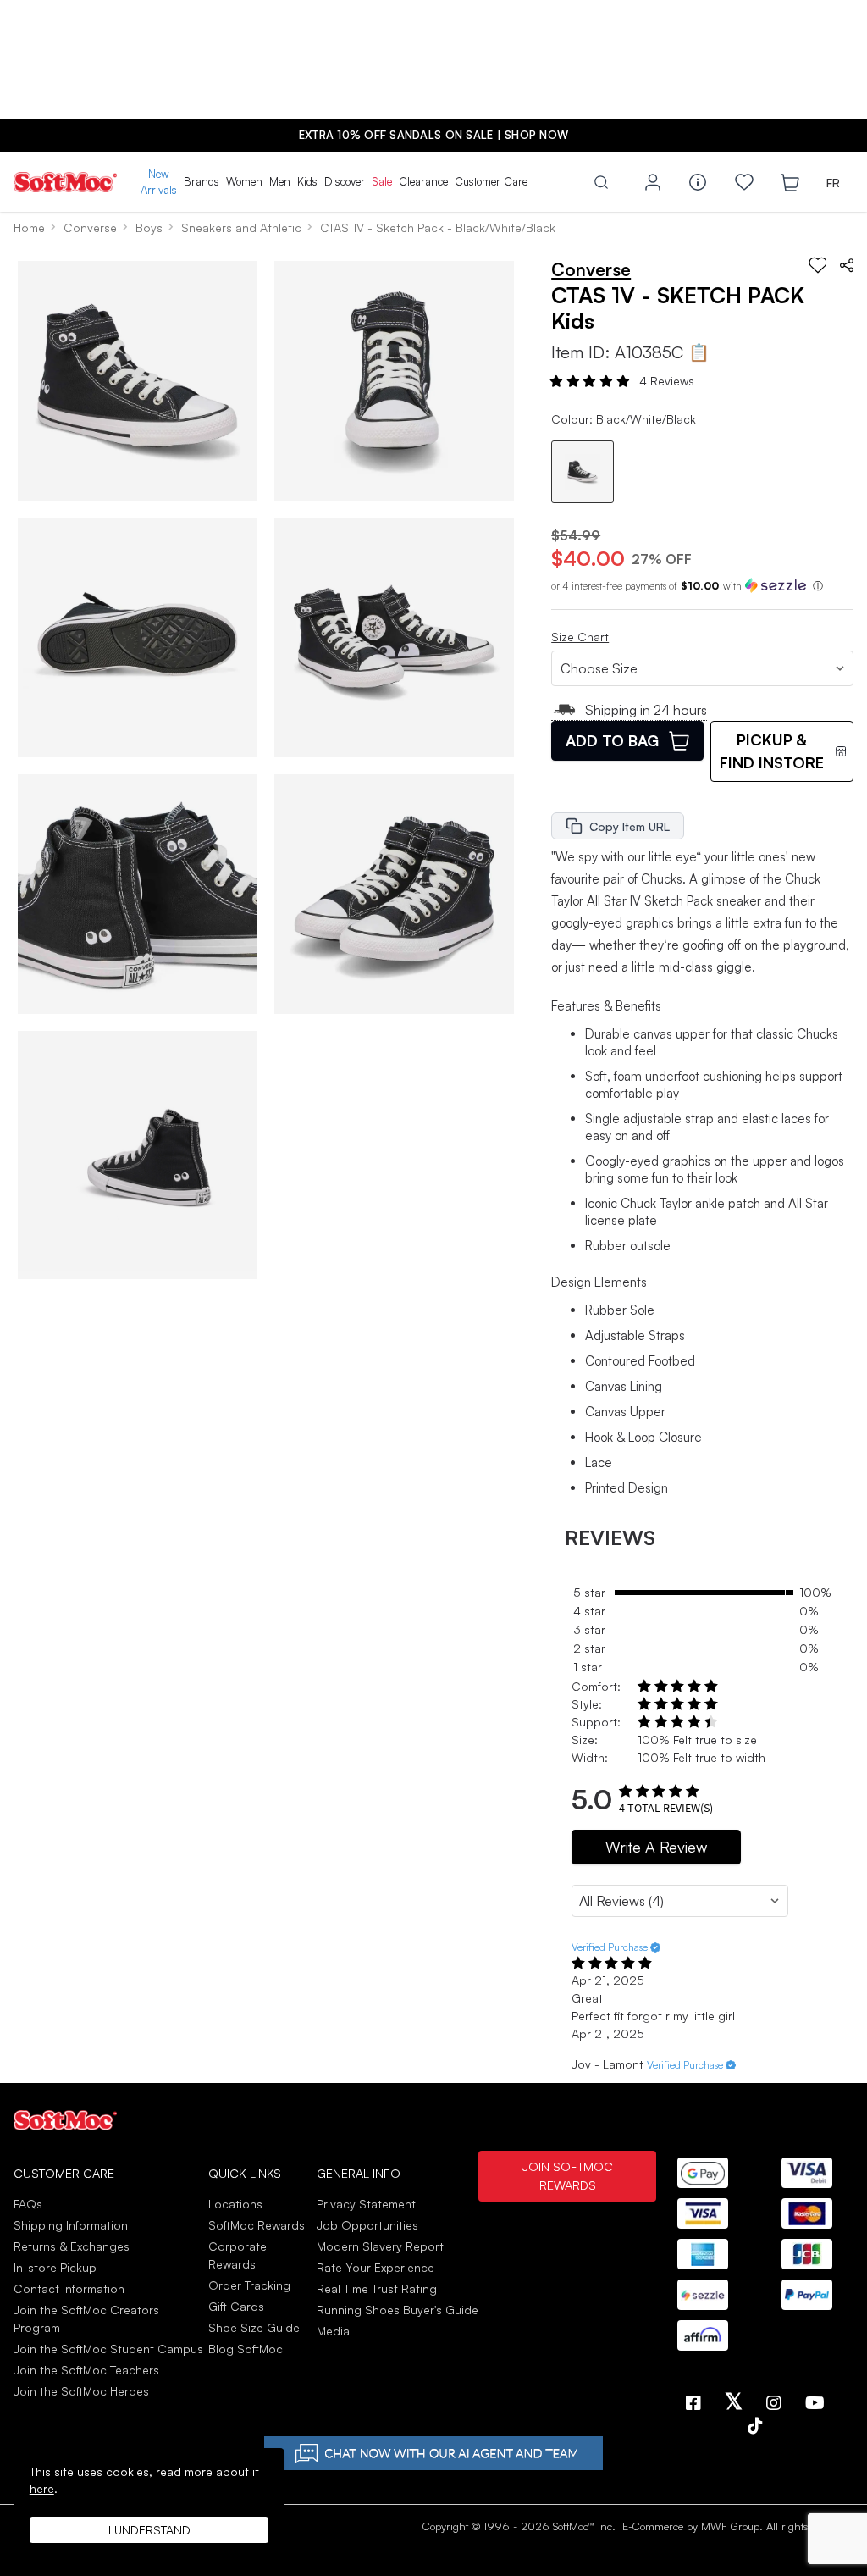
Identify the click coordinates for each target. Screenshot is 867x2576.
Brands (202, 181)
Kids (307, 181)
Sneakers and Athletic (241, 227)
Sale (382, 181)
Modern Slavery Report (380, 2246)
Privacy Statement (366, 2204)
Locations (235, 2204)
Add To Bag (612, 740)
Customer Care (491, 181)
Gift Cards (236, 2306)
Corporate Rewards (237, 2255)
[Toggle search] (601, 182)
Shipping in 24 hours (646, 710)
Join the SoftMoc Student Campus (108, 2349)
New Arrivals (159, 182)
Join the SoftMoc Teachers (86, 2370)
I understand (149, 2530)
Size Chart (580, 637)
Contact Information (69, 2288)
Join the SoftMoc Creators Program (86, 2318)
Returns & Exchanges (72, 2246)
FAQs (28, 2204)
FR (833, 183)
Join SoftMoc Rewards (567, 2175)
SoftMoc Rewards (257, 2225)
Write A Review (656, 1847)
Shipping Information (71, 2225)
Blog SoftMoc (246, 2349)
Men (280, 181)
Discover (345, 181)
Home (29, 227)
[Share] (847, 265)
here (42, 2488)
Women (244, 181)
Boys (149, 227)
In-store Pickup (55, 2267)
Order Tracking (249, 2285)
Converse (90, 227)
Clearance (423, 181)
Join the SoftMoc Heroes (81, 2391)
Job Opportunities (367, 2225)
